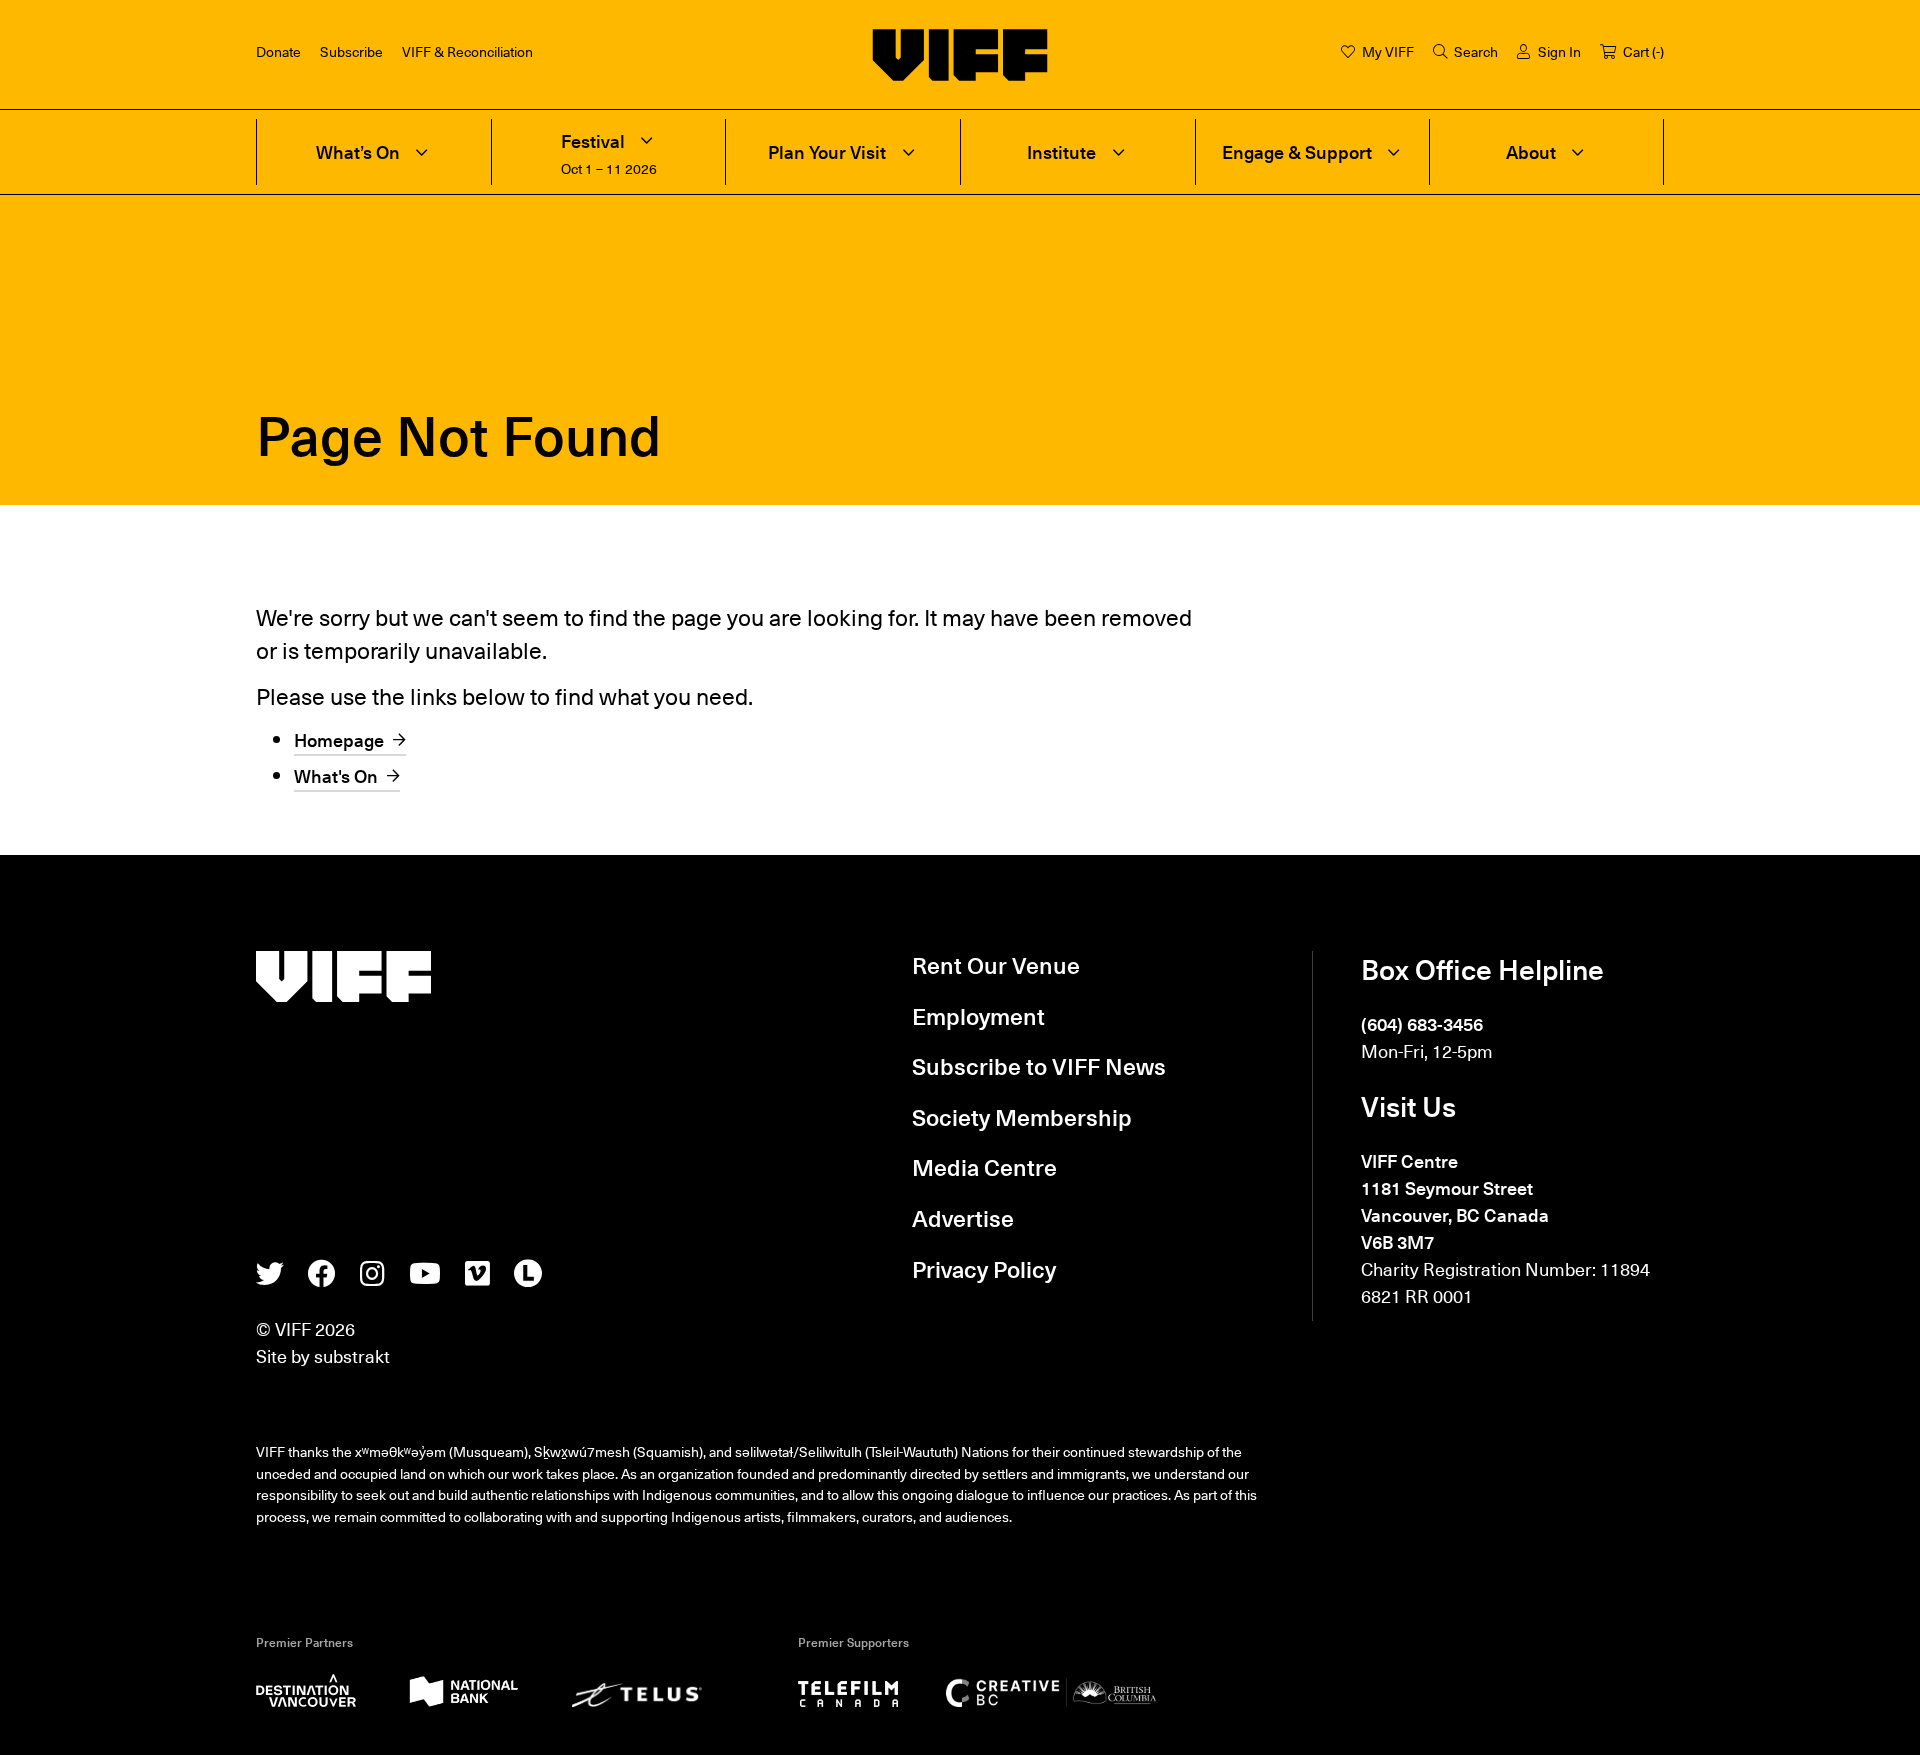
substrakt (352, 1355)
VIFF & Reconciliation (467, 51)
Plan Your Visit (827, 152)
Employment (978, 1016)
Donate (278, 51)
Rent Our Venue (996, 965)
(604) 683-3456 (1422, 1023)
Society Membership (1022, 1117)
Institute (1061, 152)
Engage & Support (1297, 152)
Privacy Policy (984, 1269)
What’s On (358, 152)
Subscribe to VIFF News (1039, 1066)
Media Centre (984, 1167)
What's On (336, 775)
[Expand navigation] (422, 152)
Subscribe (351, 51)
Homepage (339, 739)
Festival (593, 141)
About (1531, 152)
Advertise (963, 1218)
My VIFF (1388, 51)
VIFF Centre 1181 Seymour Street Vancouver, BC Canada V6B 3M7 (1455, 1201)
